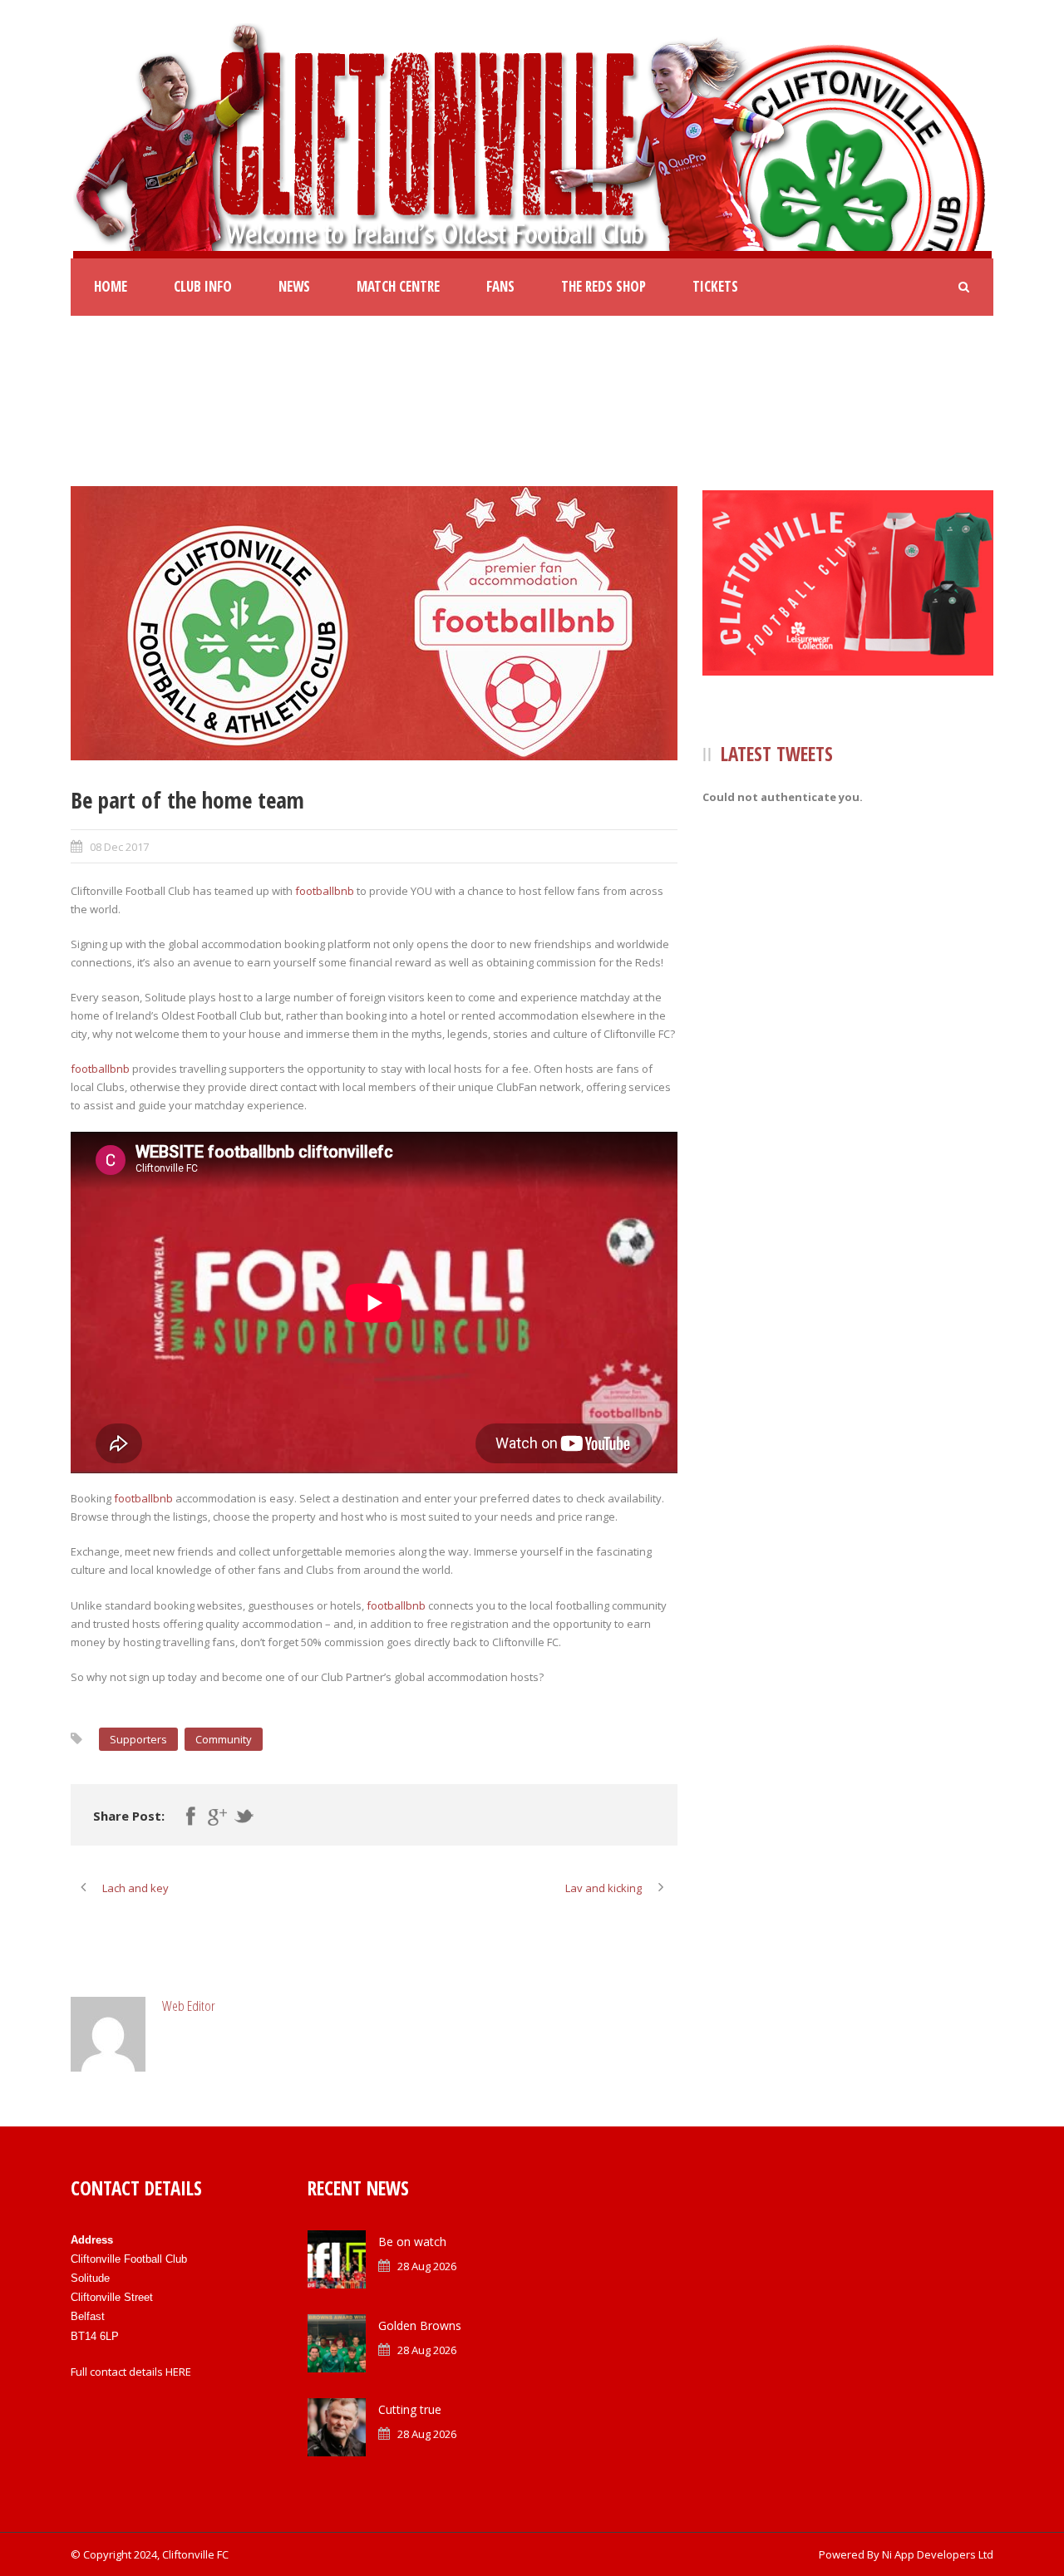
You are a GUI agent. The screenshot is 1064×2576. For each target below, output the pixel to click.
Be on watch (412, 2242)
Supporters (138, 1739)
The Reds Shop (603, 286)
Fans (500, 286)
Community (224, 1739)
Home (111, 286)
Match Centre (398, 286)
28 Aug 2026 (427, 2266)
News (294, 286)
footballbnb (325, 891)
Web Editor (189, 2006)
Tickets (715, 286)
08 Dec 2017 (119, 847)
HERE (178, 2372)
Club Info (203, 286)
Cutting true (410, 2409)
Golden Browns (420, 2325)
